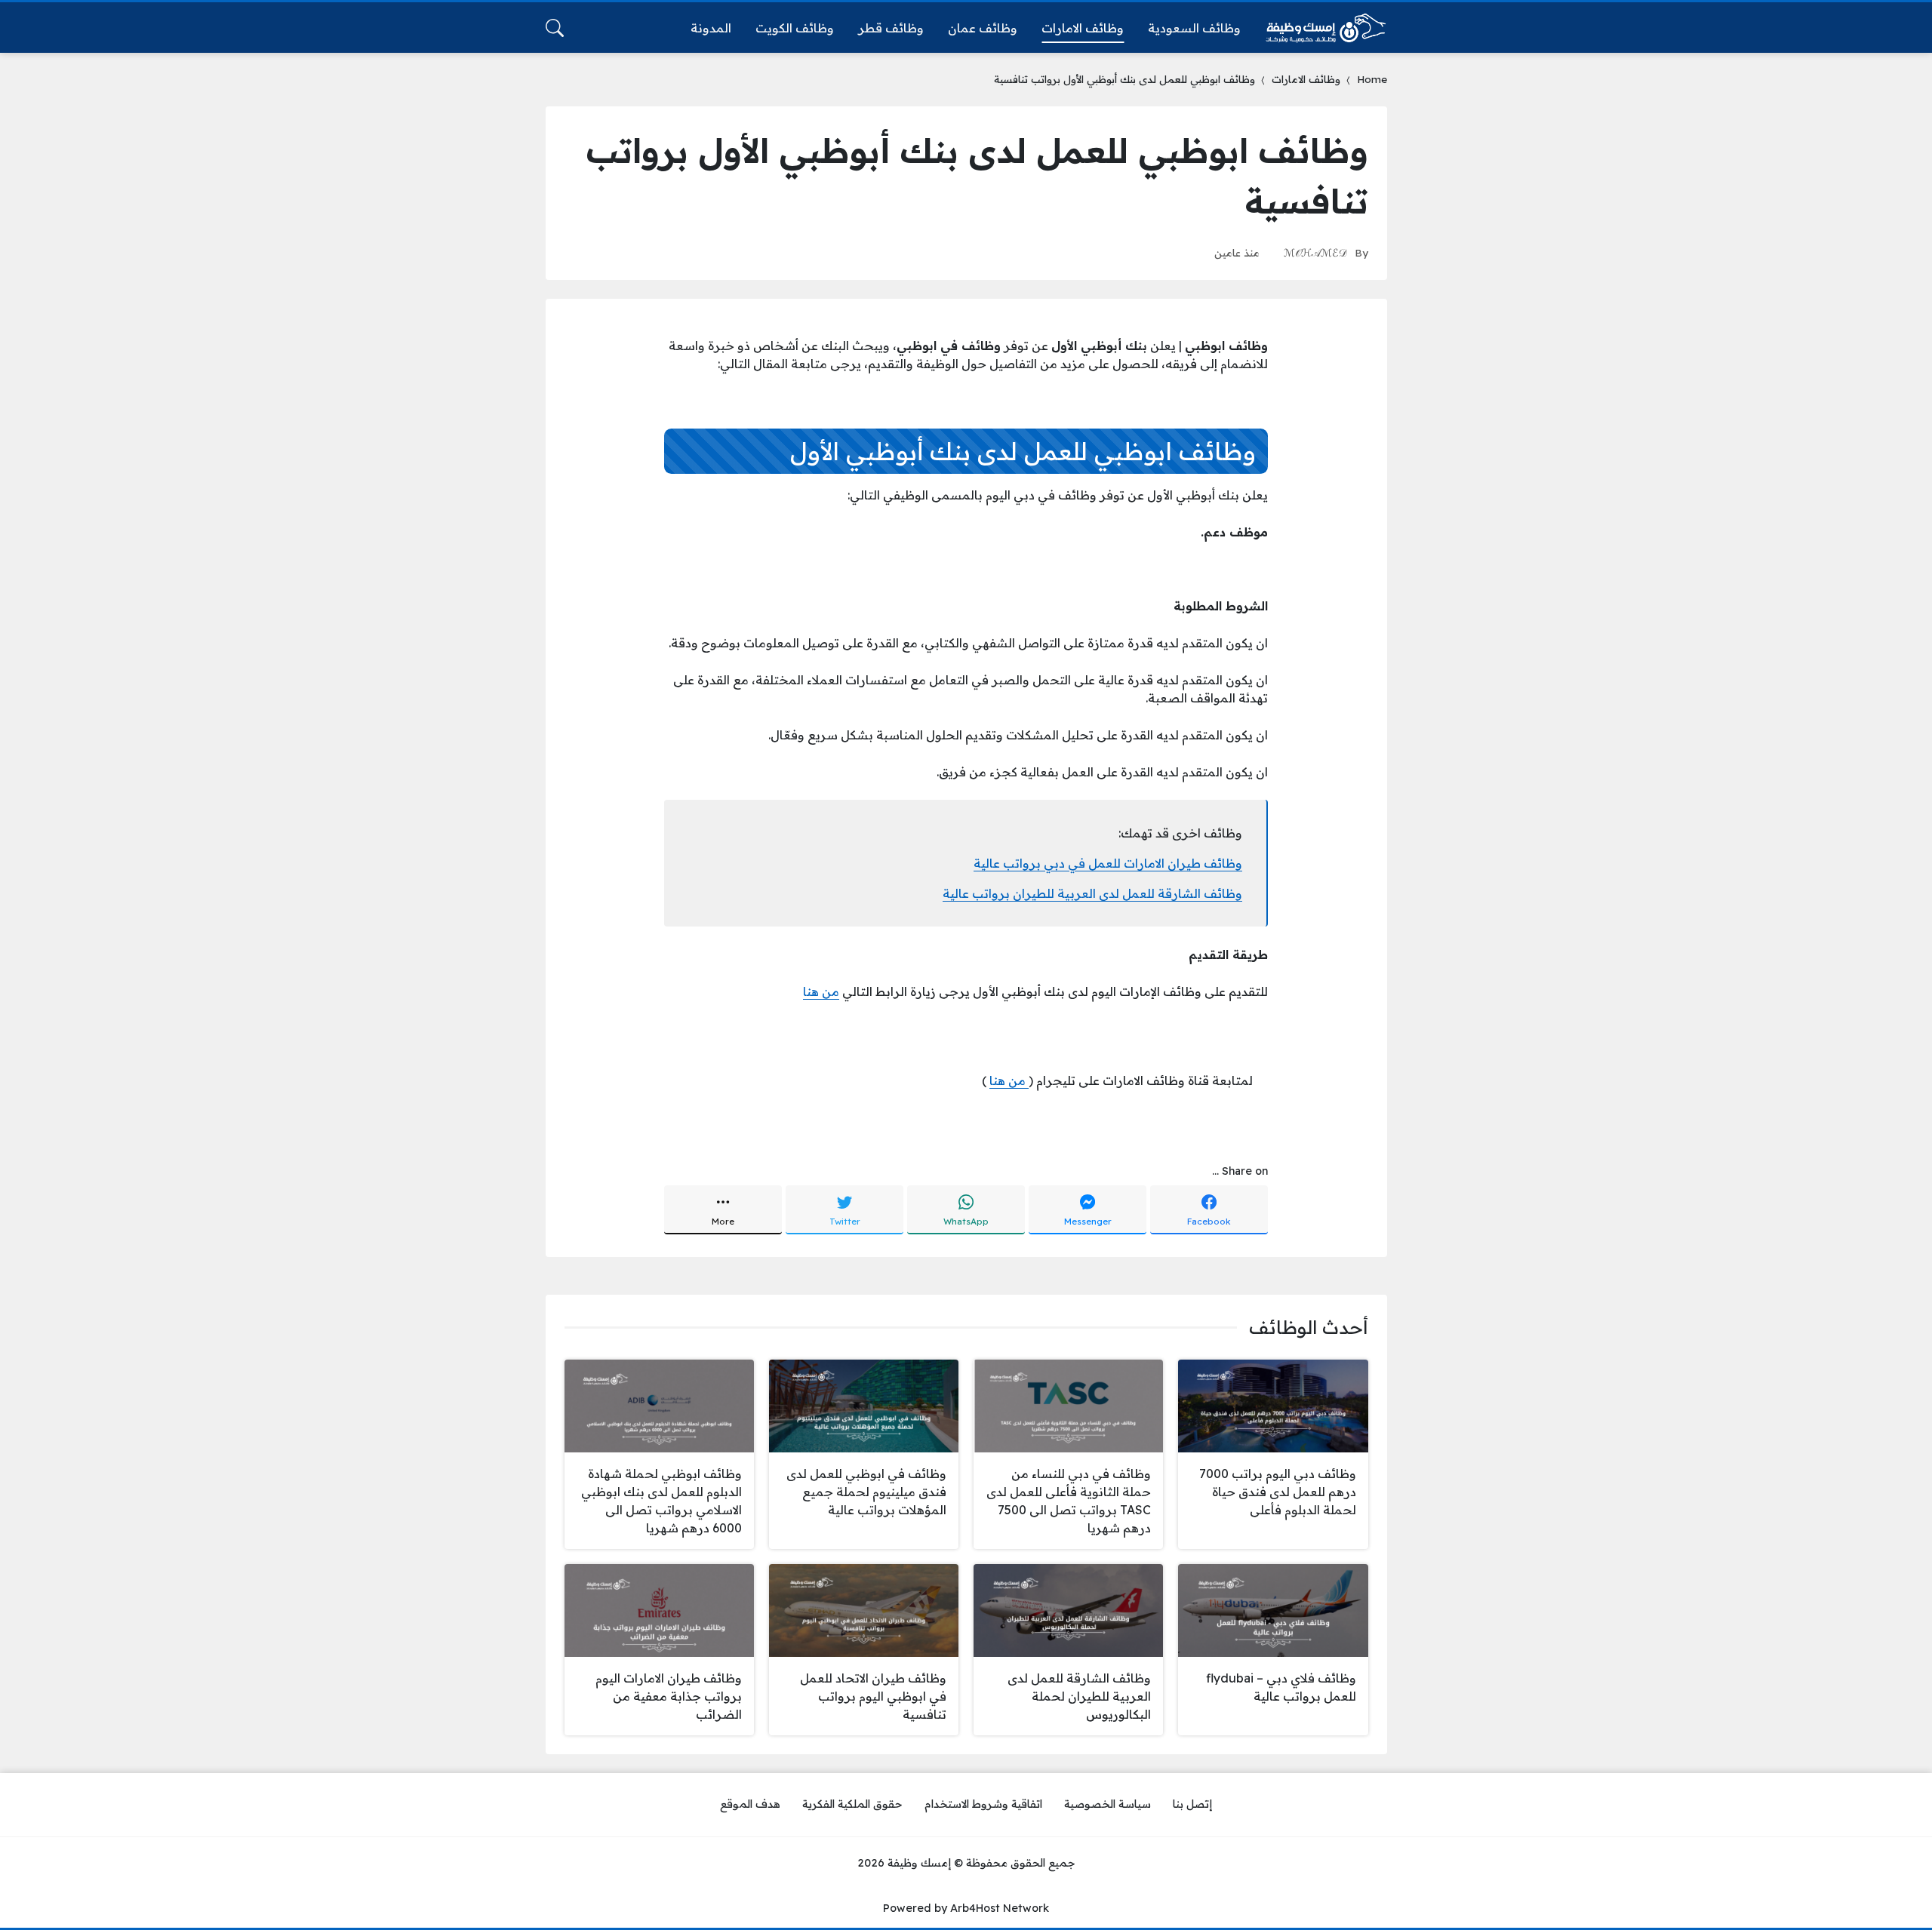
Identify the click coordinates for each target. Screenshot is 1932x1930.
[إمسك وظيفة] (1326, 28)
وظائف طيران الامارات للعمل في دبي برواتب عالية (1108, 863)
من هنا (821, 991)
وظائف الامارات (1306, 79)
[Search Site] (555, 28)
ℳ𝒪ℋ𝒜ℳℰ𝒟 (1315, 252)
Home (1372, 79)
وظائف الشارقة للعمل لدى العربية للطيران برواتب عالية (1092, 893)
